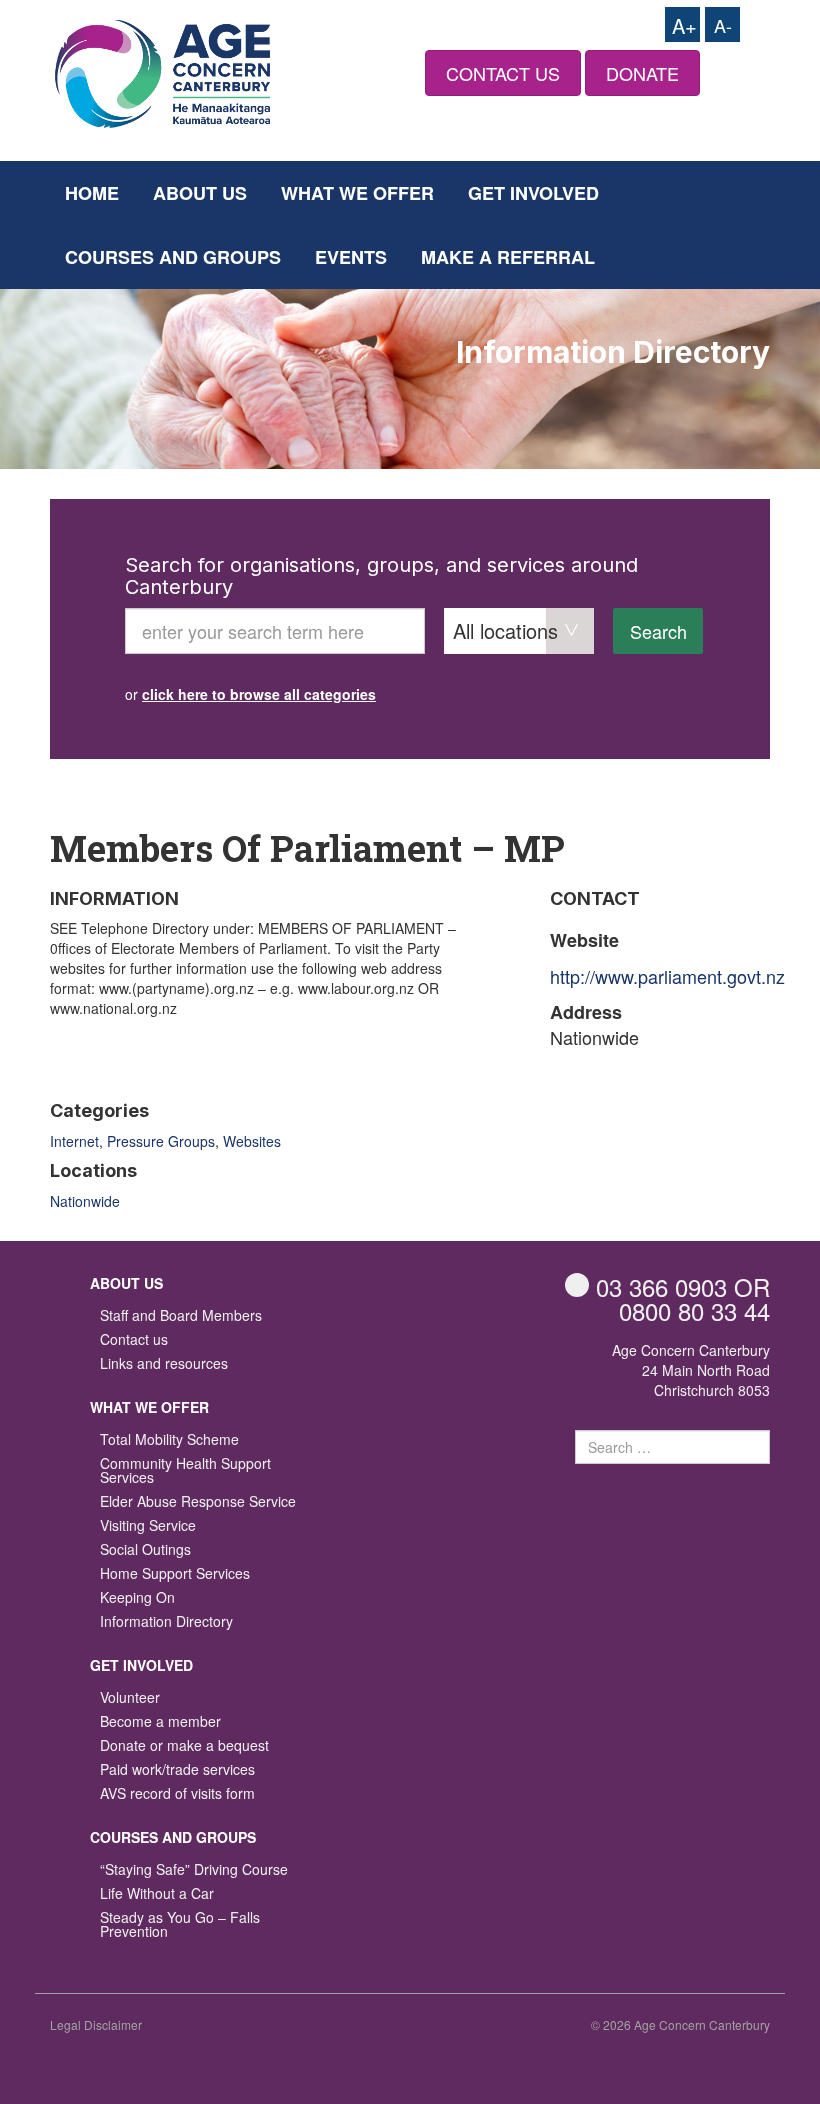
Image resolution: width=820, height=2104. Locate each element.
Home (92, 193)
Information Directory (166, 1622)
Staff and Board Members (181, 1316)
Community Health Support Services (185, 1471)
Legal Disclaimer (96, 2024)
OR (683, 1286)
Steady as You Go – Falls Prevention (180, 1925)
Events (351, 257)
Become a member (160, 1722)
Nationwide (85, 1201)
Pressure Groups (161, 1141)
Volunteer (130, 1698)
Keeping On (137, 1598)
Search (658, 631)
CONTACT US (503, 73)
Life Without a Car (157, 1894)
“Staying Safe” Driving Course (194, 1870)
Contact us (134, 1340)
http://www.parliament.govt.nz (667, 976)
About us (200, 193)
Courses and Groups (173, 257)
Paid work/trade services (177, 1770)
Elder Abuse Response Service (198, 1502)
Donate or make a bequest (184, 1746)
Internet (74, 1141)
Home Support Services (175, 1574)
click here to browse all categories (259, 694)
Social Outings (145, 1550)
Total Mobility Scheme (169, 1440)
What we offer (357, 193)
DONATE (642, 73)
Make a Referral (508, 257)
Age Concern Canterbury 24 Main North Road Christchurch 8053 (691, 1370)
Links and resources (164, 1364)
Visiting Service (148, 1526)
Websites (252, 1141)
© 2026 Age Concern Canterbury (680, 2024)
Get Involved (533, 193)
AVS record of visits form (177, 1794)
